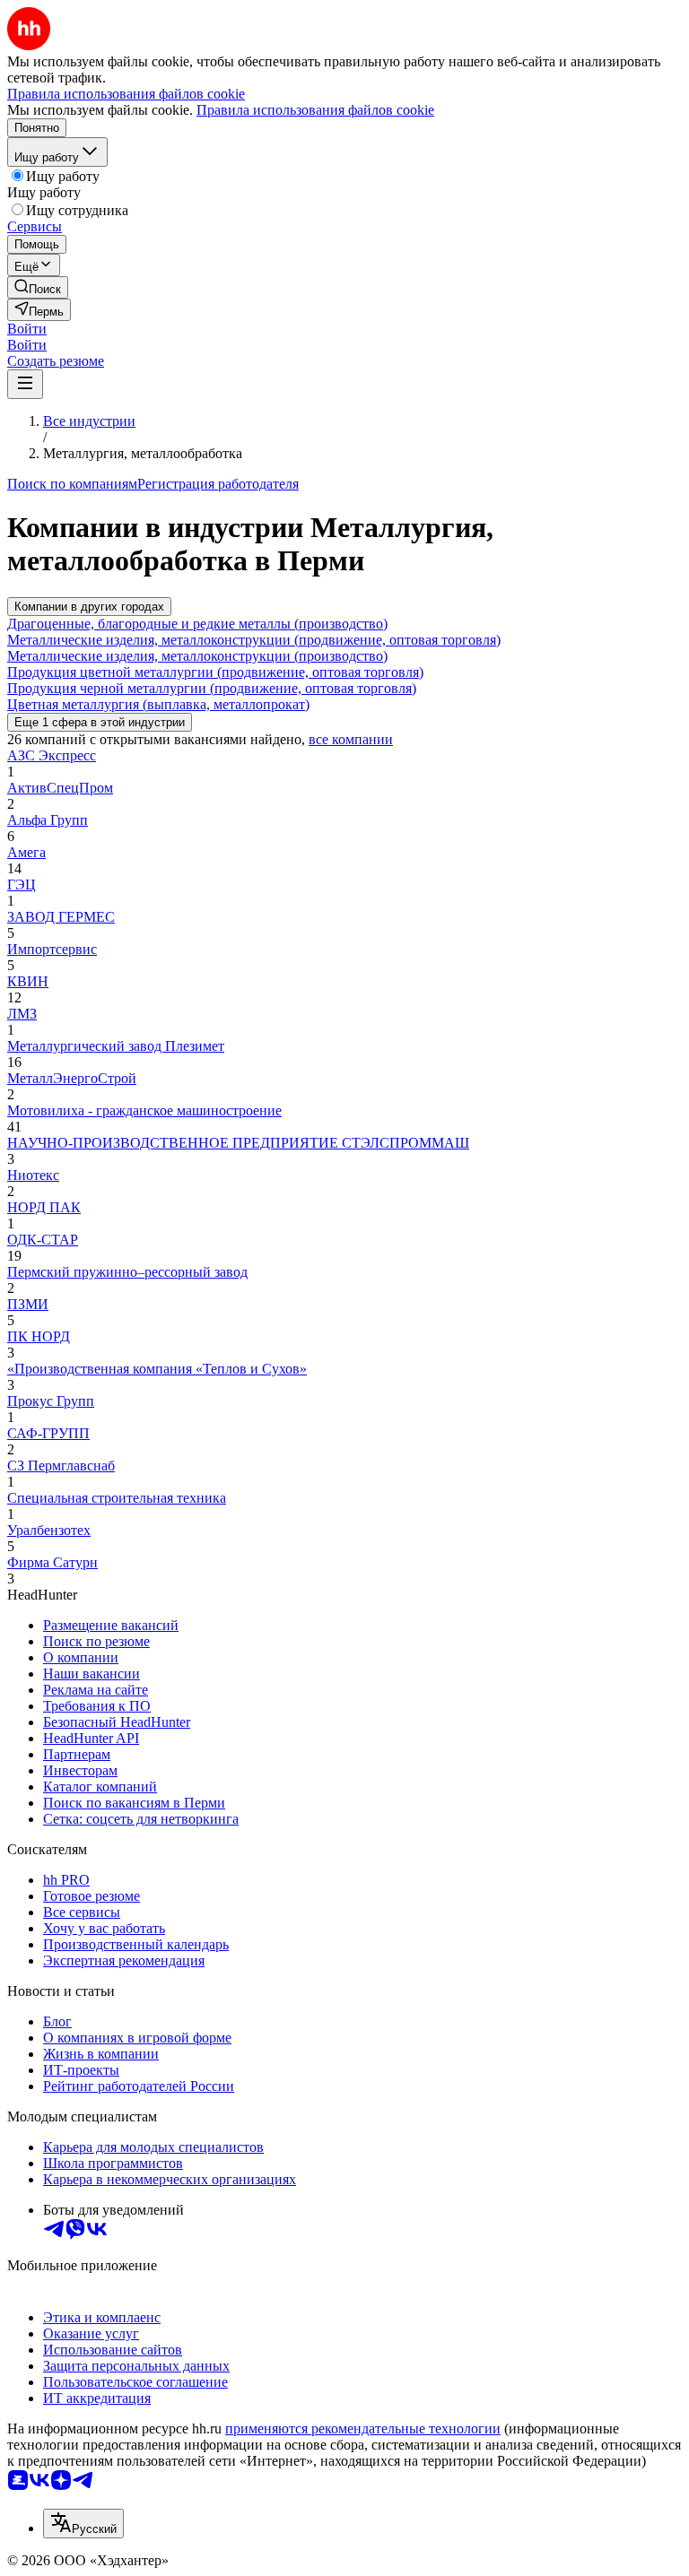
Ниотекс (33, 1175)
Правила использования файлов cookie (315, 110)
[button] (27, 329)
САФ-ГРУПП (48, 1433)
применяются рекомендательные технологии (363, 2429)
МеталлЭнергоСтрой (72, 1078)
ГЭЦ (22, 885)
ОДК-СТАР (43, 1240)
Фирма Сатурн (52, 1562)
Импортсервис (52, 949)
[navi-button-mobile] (25, 384)
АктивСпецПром (60, 788)
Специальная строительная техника (117, 1498)
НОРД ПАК (44, 1207)
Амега (26, 852)
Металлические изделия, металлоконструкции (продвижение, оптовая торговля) (254, 640)
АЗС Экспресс (52, 755)
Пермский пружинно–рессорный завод (127, 1272)
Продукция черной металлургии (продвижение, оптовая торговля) (212, 688)
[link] (38, 287)
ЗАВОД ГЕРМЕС (61, 917)
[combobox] (83, 2524)
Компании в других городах (89, 607)
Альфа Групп (48, 820)
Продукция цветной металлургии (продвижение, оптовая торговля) (215, 672)
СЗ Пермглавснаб (61, 1466)
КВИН (28, 981)
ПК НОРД (39, 1336)
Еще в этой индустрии (100, 722)
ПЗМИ (28, 1304)
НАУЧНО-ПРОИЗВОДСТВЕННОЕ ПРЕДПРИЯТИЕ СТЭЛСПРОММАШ (238, 1143)
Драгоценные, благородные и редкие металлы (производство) (197, 624)
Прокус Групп (51, 1401)
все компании (351, 739)
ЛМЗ (22, 1014)
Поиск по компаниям (72, 484)
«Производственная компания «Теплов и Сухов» (157, 1369)
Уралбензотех (49, 1530)
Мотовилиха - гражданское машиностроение (144, 1110)
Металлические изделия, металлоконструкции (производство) (197, 656)
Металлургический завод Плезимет (116, 1046)
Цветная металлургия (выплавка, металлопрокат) (158, 704)
